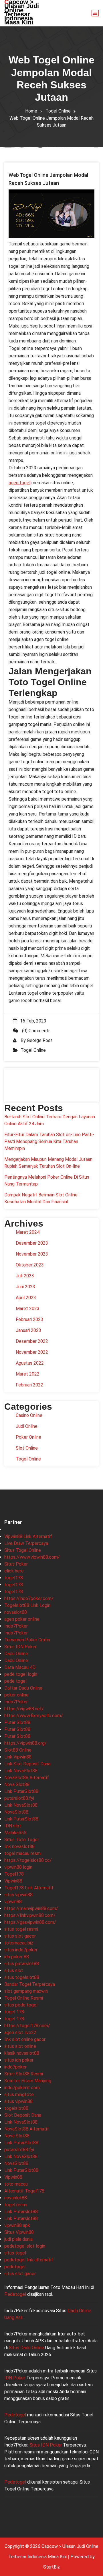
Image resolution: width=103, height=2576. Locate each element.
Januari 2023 (28, 1330)
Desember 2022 (32, 1341)
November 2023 (32, 1254)
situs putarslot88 (22, 1964)
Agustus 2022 (30, 1363)
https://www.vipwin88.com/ (32, 1557)
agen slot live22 (20, 2032)
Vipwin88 (13, 1881)
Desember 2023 (32, 1243)
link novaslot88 (19, 1846)
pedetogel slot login (25, 2246)
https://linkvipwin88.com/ (30, 1915)
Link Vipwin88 (18, 1757)
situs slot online (20, 2046)
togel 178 (14, 2012)
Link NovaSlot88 (21, 1771)
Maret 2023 (28, 1309)
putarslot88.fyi (19, 1798)
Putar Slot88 (17, 1722)
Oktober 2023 (30, 1265)
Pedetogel (15, 2294)
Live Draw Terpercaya (26, 1543)
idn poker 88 (17, 1957)
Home (31, 111)
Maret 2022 (28, 1374)
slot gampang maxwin (26, 1991)
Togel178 (14, 1874)
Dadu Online (16, 1654)
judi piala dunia (18, 2239)
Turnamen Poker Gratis (27, 1640)
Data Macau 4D (20, 1667)
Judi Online (27, 1426)
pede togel (15, 1681)
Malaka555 (15, 1833)
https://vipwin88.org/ (25, 1743)
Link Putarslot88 (21, 2212)
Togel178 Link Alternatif (29, 1888)
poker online (16, 1695)
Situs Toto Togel (21, 1840)
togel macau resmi (23, 1853)
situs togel (15, 2253)
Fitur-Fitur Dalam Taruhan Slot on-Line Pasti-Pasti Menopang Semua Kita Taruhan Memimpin (49, 1141)
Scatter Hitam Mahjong (28, 2081)
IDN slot (13, 1826)
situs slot (14, 1970)
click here (14, 1571)
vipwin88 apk (17, 2225)
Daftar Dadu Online (23, 1688)
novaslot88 (16, 1612)
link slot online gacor (25, 2039)
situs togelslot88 (22, 1977)
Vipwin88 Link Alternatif (28, 1536)
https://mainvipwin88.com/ (31, 1908)
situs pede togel (21, 2005)
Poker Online (28, 1437)
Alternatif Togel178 (24, 2191)
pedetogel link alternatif (29, 2260)
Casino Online (29, 1415)
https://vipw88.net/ (24, 1709)
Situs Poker (16, 1564)
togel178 (14, 1578)
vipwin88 (13, 1902)
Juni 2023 (25, 1287)
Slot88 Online (18, 1750)
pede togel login (21, 1674)
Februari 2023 (29, 1319)
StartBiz (51, 2567)
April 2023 (26, 1298)
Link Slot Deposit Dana (27, 1764)
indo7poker (15, 2067)
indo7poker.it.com (22, 2088)
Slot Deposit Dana (23, 2115)
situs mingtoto (19, 2094)
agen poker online (22, 1619)
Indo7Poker (16, 1626)
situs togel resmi (21, 1929)
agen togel (19, 483)
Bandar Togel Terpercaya (30, 1984)
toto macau (16, 2184)
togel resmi (16, 2205)
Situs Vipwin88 (19, 2232)
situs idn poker (19, 2060)
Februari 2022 (29, 1385)
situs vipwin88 (18, 1895)
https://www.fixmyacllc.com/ (34, 1716)
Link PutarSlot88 (21, 1791)
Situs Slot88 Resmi (24, 2074)
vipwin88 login (18, 1867)
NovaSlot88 (16, 1812)
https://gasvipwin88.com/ (30, 1922)
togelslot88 (16, 2108)
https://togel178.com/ (27, 2026)
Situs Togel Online (23, 1550)
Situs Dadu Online (26, 2348)
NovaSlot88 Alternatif (27, 1778)
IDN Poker (15, 2378)
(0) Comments (36, 1031)
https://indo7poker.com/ (29, 1598)
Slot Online (27, 1448)
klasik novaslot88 (22, 2053)
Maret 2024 (28, 1232)
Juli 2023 (25, 1276)
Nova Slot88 (17, 1784)
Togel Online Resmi (24, 1998)
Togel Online (58, 111)
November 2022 (32, 1352)
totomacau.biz (19, 1943)
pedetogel (15, 2267)
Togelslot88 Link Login (27, 1605)
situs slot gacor (20, 1936)
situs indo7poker (21, 1950)
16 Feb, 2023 (33, 1021)
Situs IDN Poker (20, 1647)
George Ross (40, 1040)
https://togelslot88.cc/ (28, 1860)
